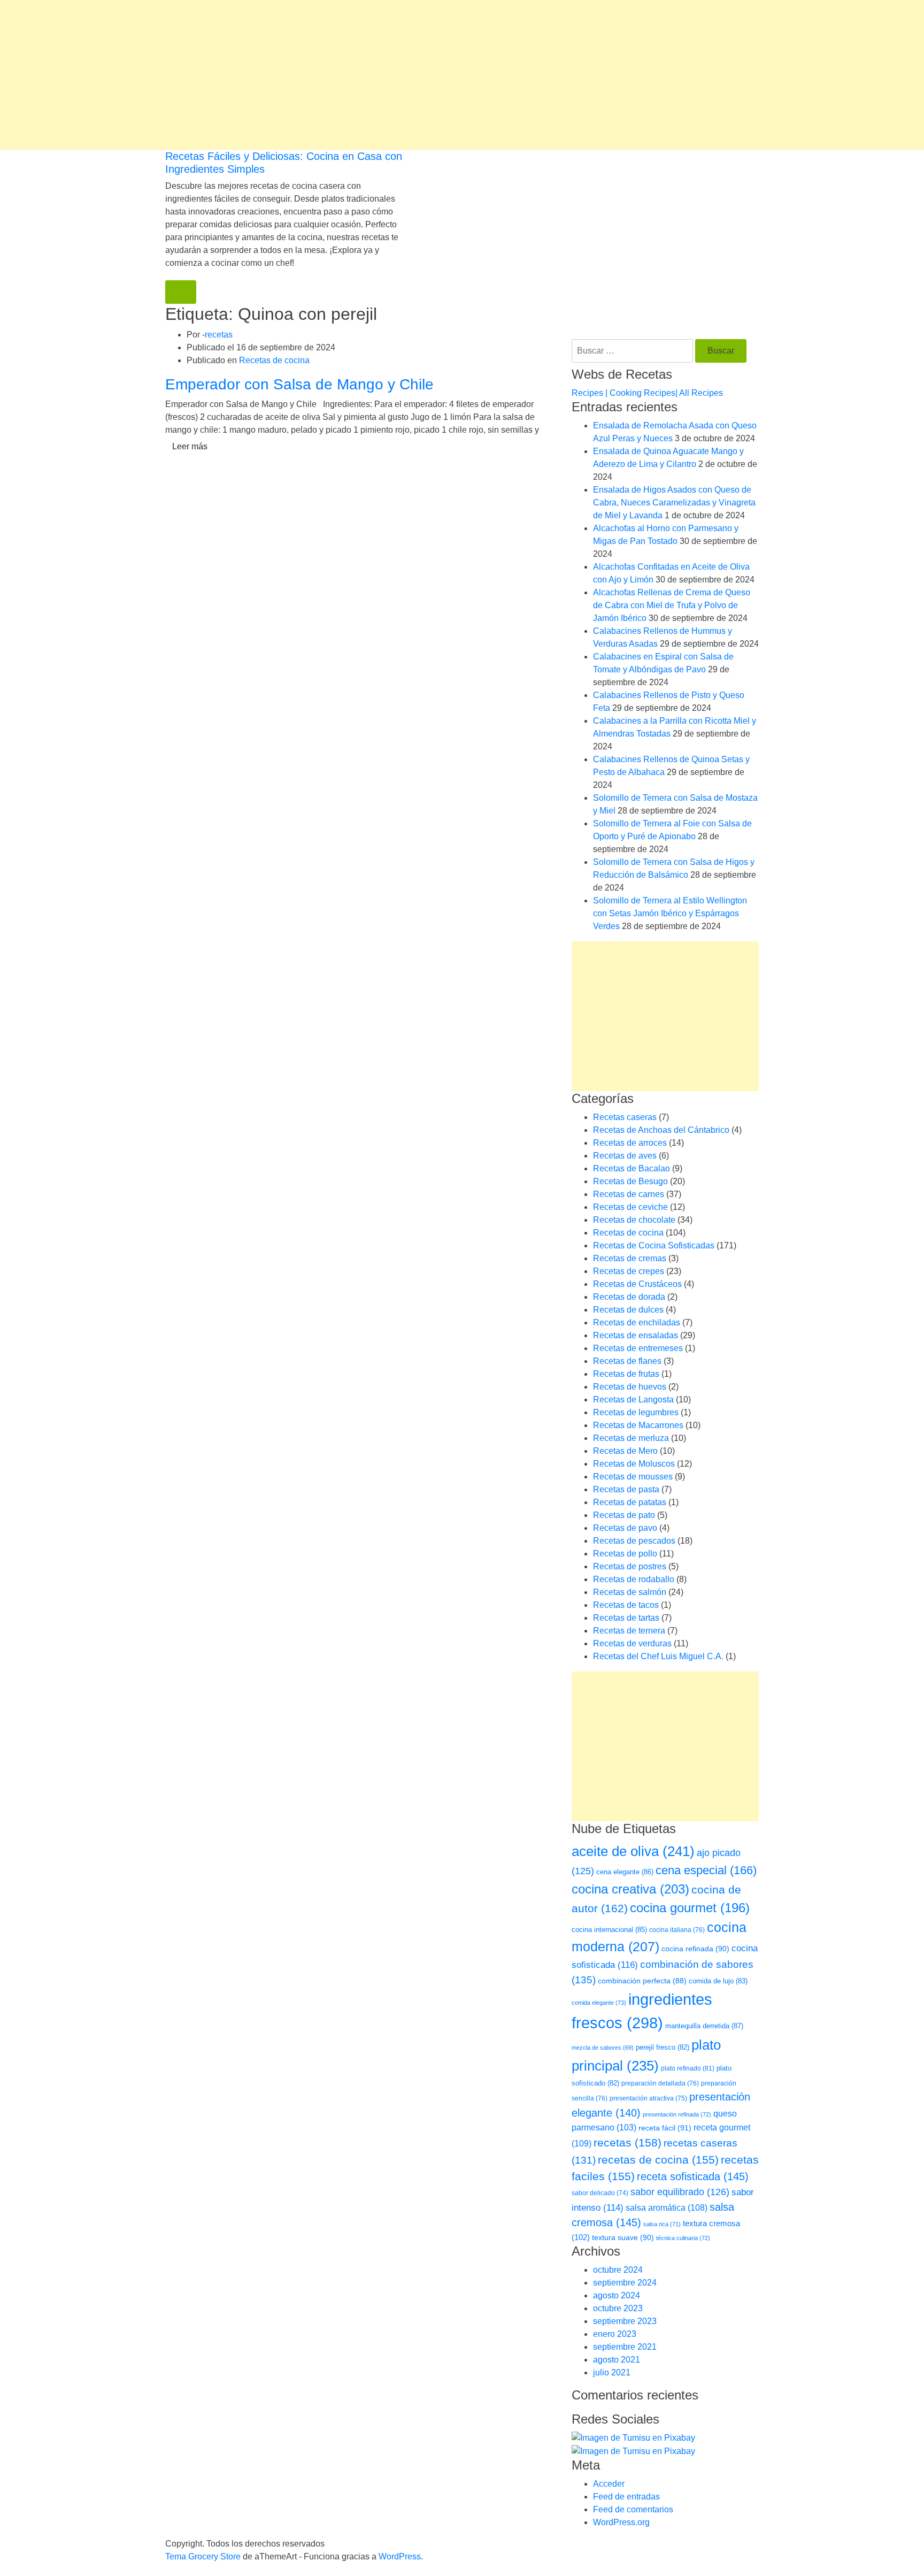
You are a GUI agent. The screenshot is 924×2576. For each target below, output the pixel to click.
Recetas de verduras (632, 1643)
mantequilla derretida (704, 2026)
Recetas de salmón (630, 1592)
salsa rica (662, 2224)
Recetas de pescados (634, 1541)
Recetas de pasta (626, 1489)
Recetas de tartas (626, 1618)
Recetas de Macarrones (638, 1425)
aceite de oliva (633, 1851)
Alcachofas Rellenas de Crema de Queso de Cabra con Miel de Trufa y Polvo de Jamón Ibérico (672, 605)
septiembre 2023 (625, 2321)
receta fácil (665, 2128)
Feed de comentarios (633, 2509)
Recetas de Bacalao (632, 1168)
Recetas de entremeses (638, 1348)
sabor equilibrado (680, 2192)
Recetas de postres (630, 1566)
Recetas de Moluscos (634, 1464)
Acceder (609, 2484)
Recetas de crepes (629, 1271)
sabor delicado (600, 2193)
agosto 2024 (617, 2295)
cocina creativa (630, 1889)
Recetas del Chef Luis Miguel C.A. (658, 1656)
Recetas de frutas (626, 1374)
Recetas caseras (625, 1117)
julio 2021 (612, 2372)
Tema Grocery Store (203, 2556)
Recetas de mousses (633, 1477)
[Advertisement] (321, 75)
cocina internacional (609, 1930)
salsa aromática (667, 2207)
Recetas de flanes (627, 1361)
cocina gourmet (690, 1908)
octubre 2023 (618, 2308)
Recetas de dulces (628, 1310)
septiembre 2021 (625, 2347)
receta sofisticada (693, 2176)
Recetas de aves (625, 1156)
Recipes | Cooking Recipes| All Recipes (647, 393)
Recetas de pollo (625, 1554)
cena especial (706, 1870)
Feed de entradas (626, 2497)
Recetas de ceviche (630, 1207)
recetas (219, 335)
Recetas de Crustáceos (637, 1284)
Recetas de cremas (630, 1258)
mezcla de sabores (603, 2048)
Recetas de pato (624, 1515)
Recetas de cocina (274, 360)
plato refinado (688, 2068)
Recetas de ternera (629, 1631)
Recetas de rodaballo (634, 1579)
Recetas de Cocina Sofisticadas (654, 1245)
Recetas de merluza (631, 1438)
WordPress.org (621, 2522)
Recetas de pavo (625, 1528)
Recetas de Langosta (633, 1400)
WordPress (400, 2556)
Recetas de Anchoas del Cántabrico (661, 1130)
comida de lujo (718, 1981)
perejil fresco (663, 2047)
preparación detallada (660, 2083)
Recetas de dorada (629, 1297)
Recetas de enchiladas (637, 1322)
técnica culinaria (683, 2238)
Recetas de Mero (625, 1451)
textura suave (623, 2237)
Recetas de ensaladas (636, 1335)
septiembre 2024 (625, 2283)
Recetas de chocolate (634, 1220)
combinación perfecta (642, 1981)
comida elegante (599, 2003)
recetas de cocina (658, 2160)
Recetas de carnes (629, 1194)
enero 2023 (615, 2334)
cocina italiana (677, 1930)
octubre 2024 (618, 2270)
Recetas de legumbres (636, 1412)
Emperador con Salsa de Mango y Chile (299, 384)
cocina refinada (695, 1949)
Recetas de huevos (630, 1387)
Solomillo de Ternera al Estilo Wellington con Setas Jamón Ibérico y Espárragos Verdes (670, 913)
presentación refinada (677, 2114)
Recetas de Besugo (630, 1181)
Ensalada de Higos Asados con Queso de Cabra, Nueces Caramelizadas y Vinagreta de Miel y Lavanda (674, 503)
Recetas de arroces (630, 1143)
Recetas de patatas (630, 1502)
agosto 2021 (617, 2360)
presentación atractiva (648, 2098)
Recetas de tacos (626, 1605)
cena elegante (625, 1872)
